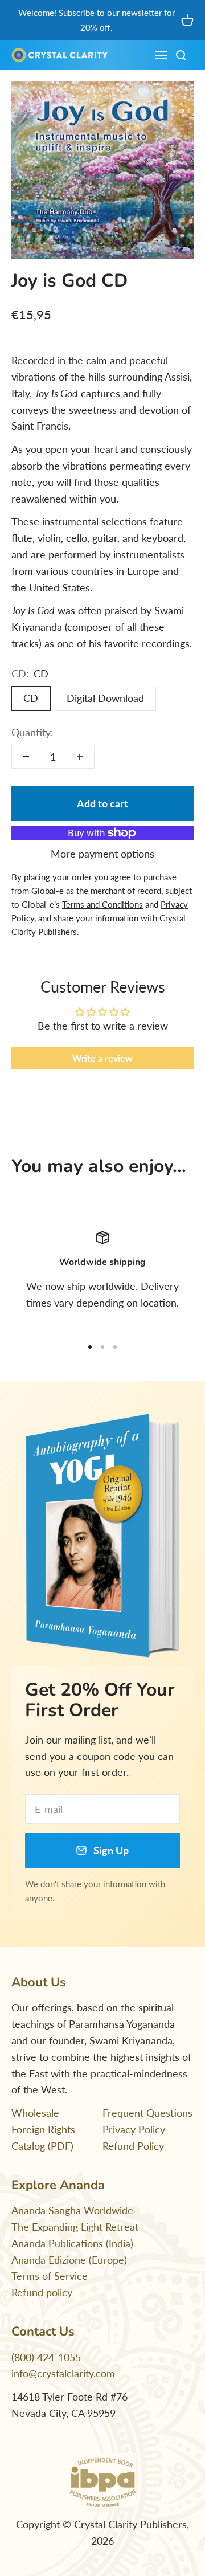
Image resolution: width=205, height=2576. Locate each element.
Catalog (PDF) (42, 2146)
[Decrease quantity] (26, 757)
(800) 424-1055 (46, 2357)
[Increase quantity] (80, 757)
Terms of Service (50, 2276)
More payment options (102, 854)
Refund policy (42, 2292)
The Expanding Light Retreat (75, 2227)
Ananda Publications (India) (72, 2243)
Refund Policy (133, 2146)
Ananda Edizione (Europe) (69, 2260)
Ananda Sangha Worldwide (72, 2210)
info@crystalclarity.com (63, 2373)
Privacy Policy (134, 2129)
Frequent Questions (147, 2113)
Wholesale (35, 2113)
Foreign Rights (43, 2129)
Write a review (102, 1058)
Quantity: (32, 732)
